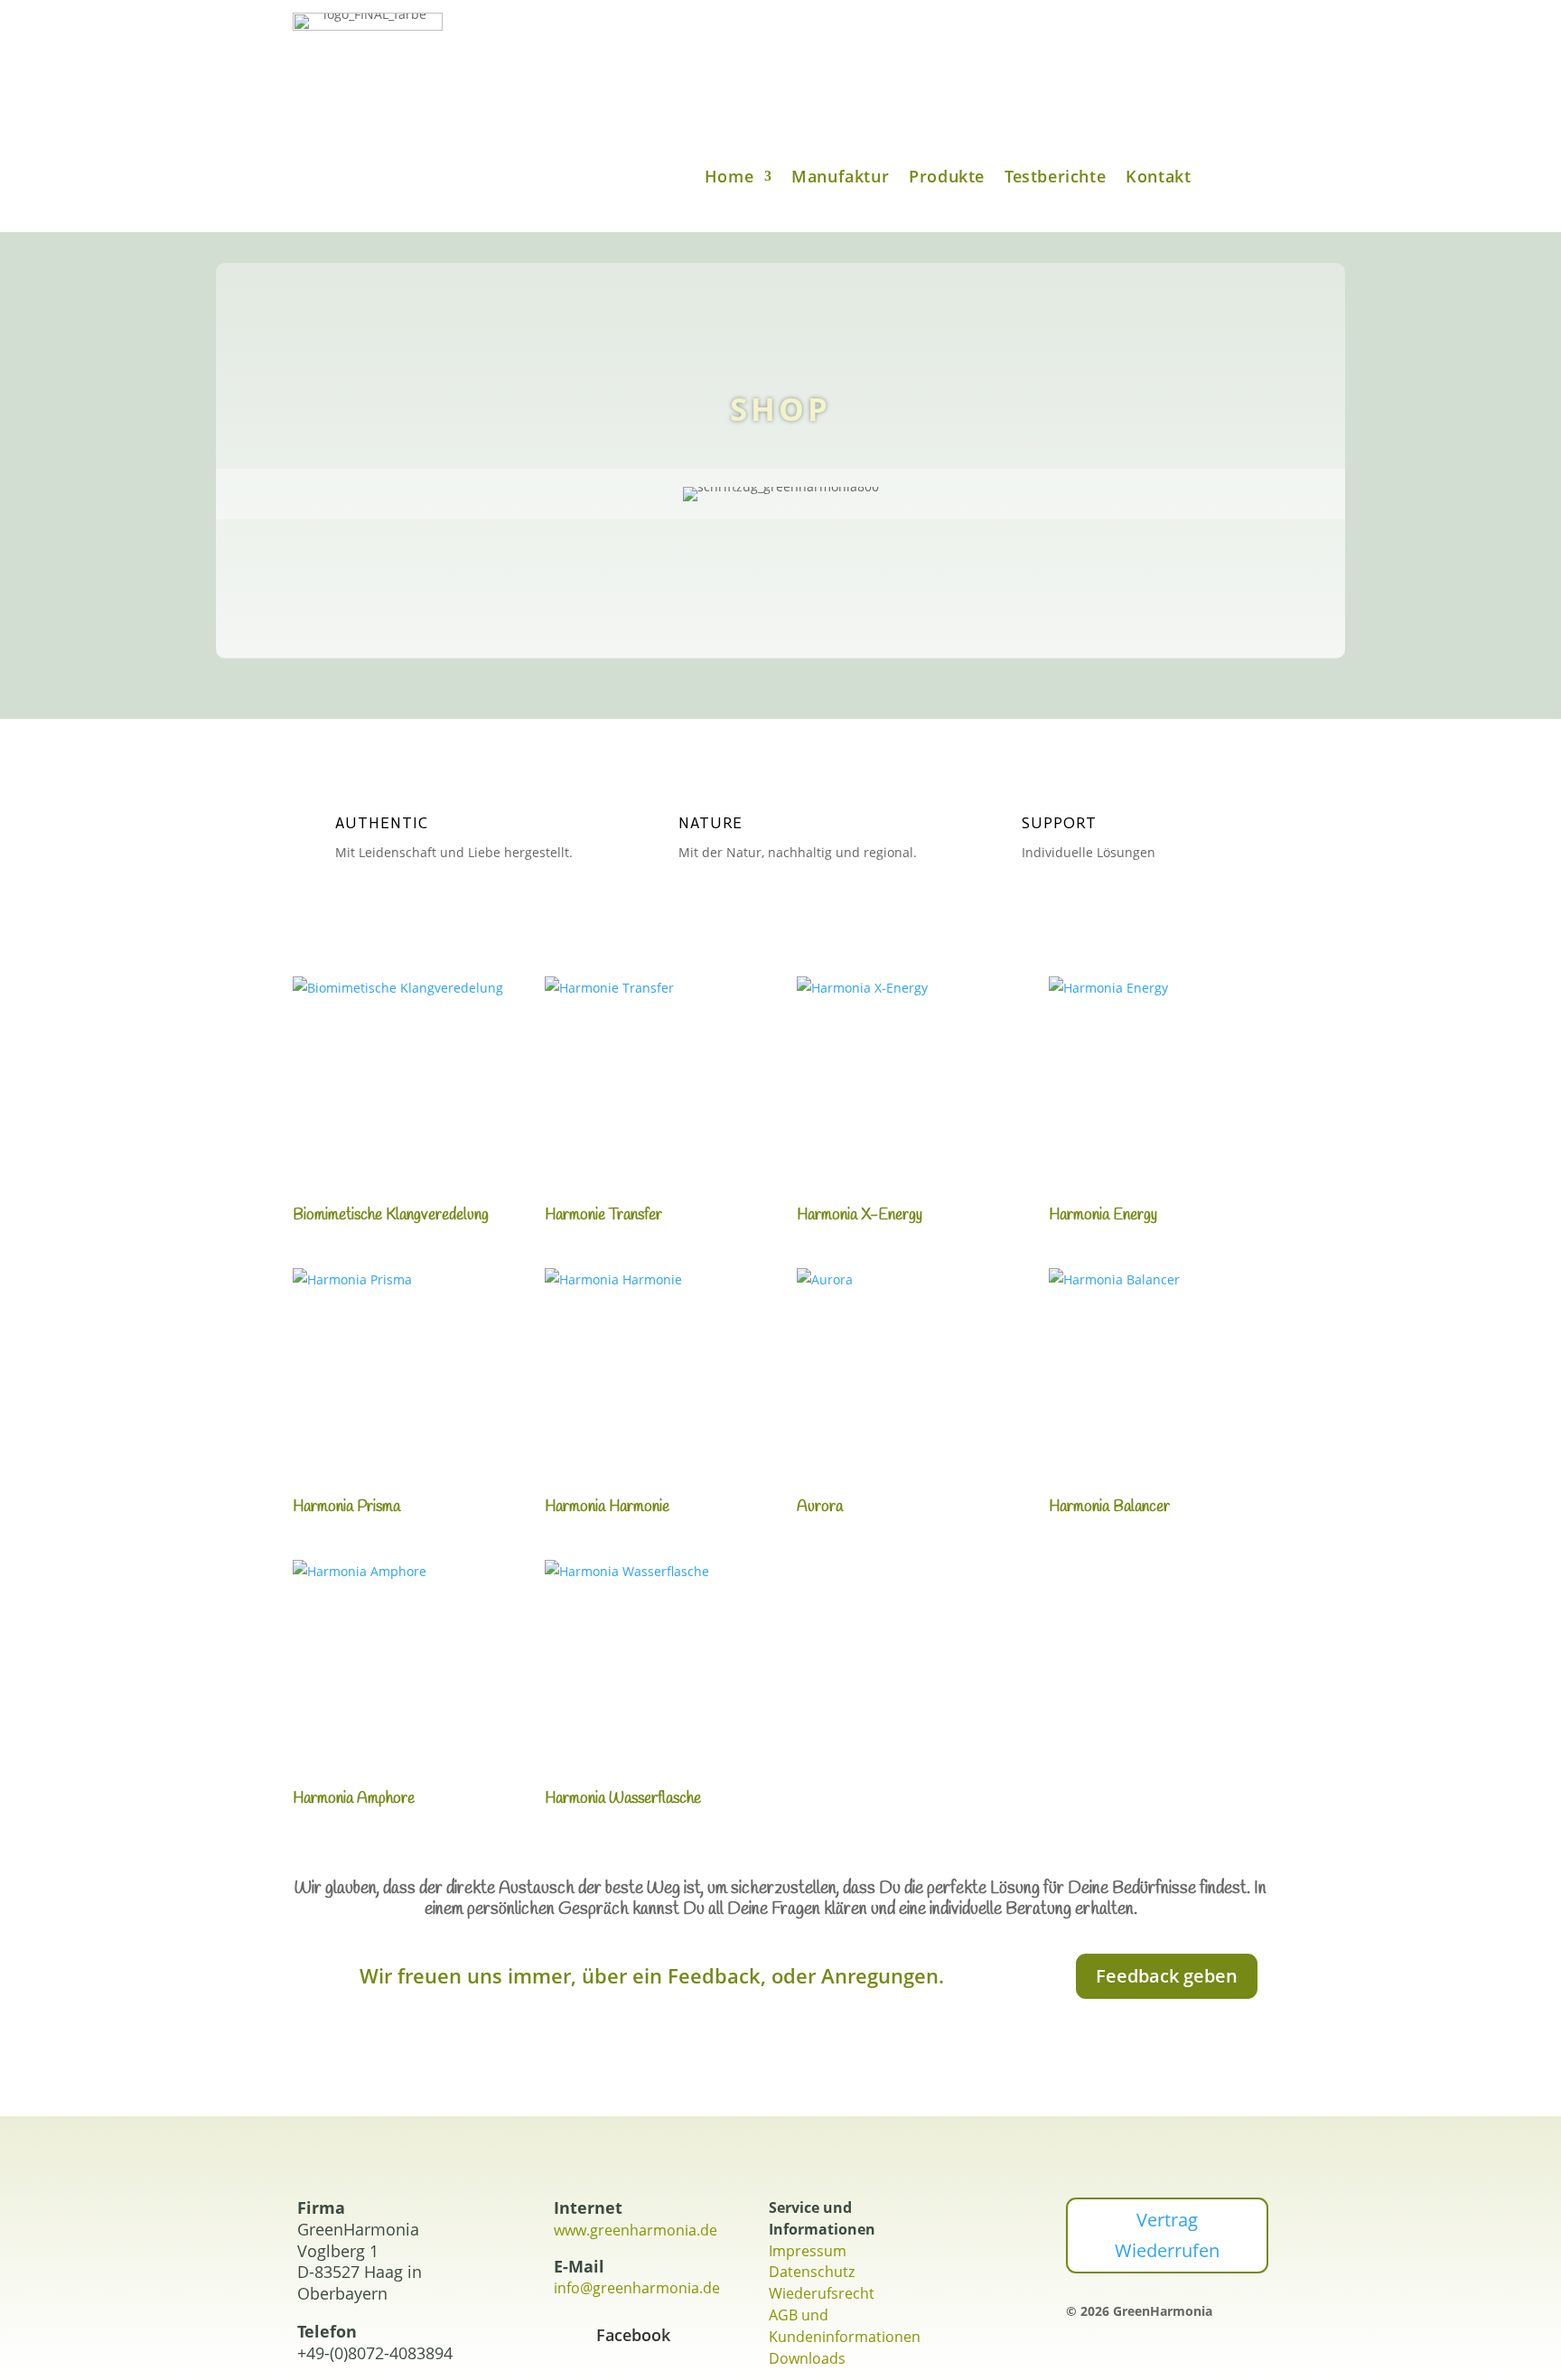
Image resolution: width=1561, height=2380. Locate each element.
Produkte (947, 178)
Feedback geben (1167, 1976)
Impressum (808, 2251)
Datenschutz (812, 2272)
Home (729, 178)
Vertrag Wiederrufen (1167, 2235)
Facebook (633, 2335)
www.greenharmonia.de (636, 2230)
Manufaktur (840, 178)
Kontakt (1158, 178)
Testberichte (1055, 178)
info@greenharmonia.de (637, 2288)
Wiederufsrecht (822, 2293)
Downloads (807, 2358)
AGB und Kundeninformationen (845, 2326)
